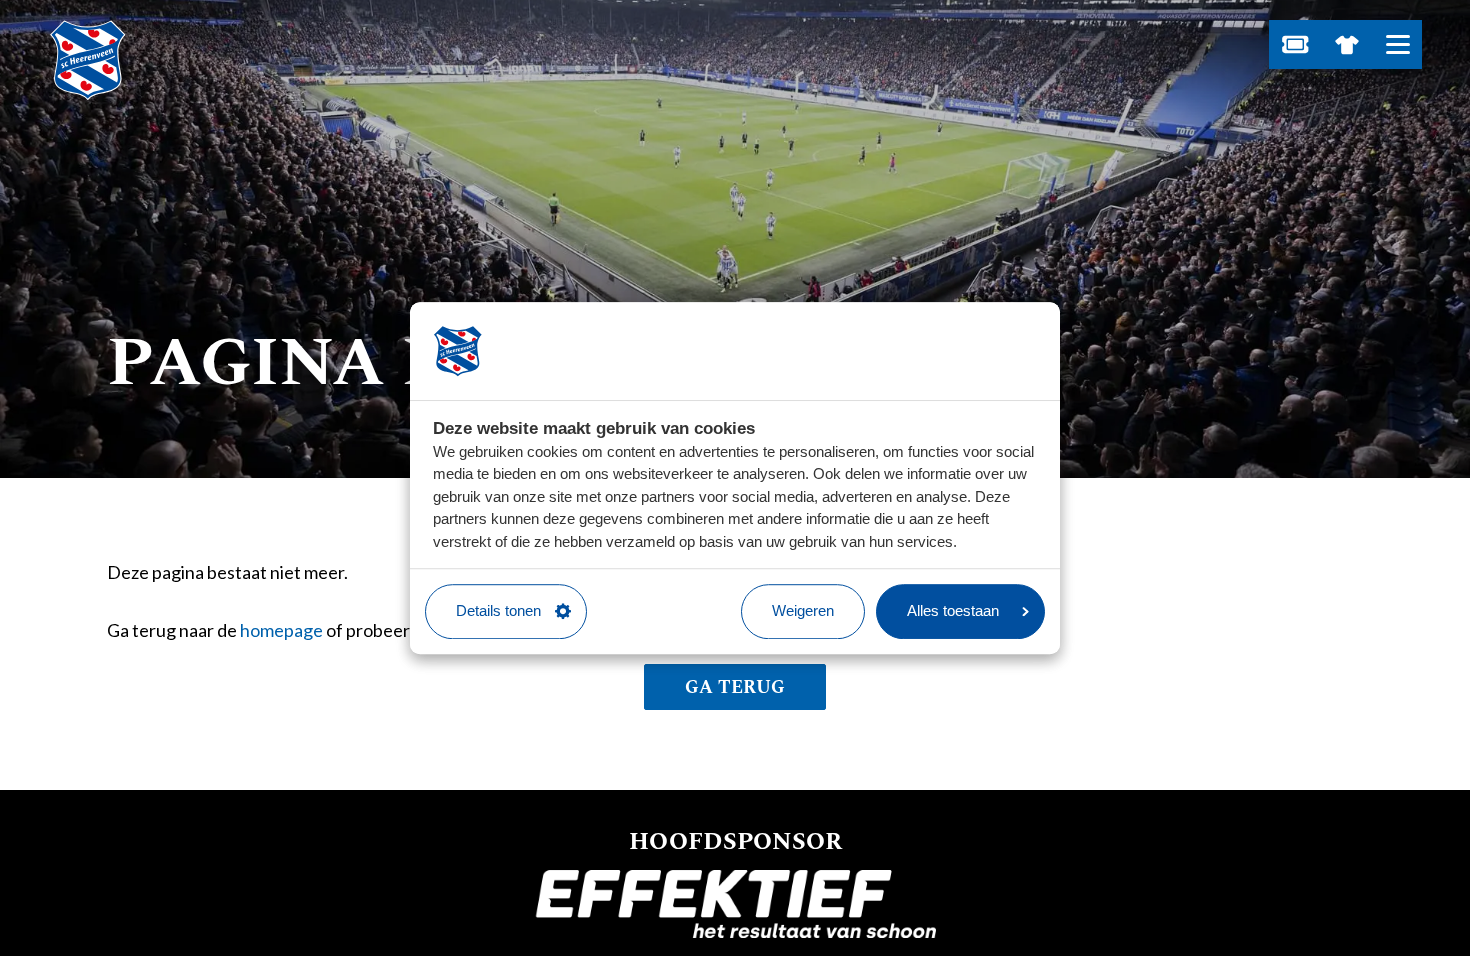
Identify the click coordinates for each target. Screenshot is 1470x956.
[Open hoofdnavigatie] (1397, 44)
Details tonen (498, 610)
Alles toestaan (953, 610)
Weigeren (803, 610)
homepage (281, 630)
